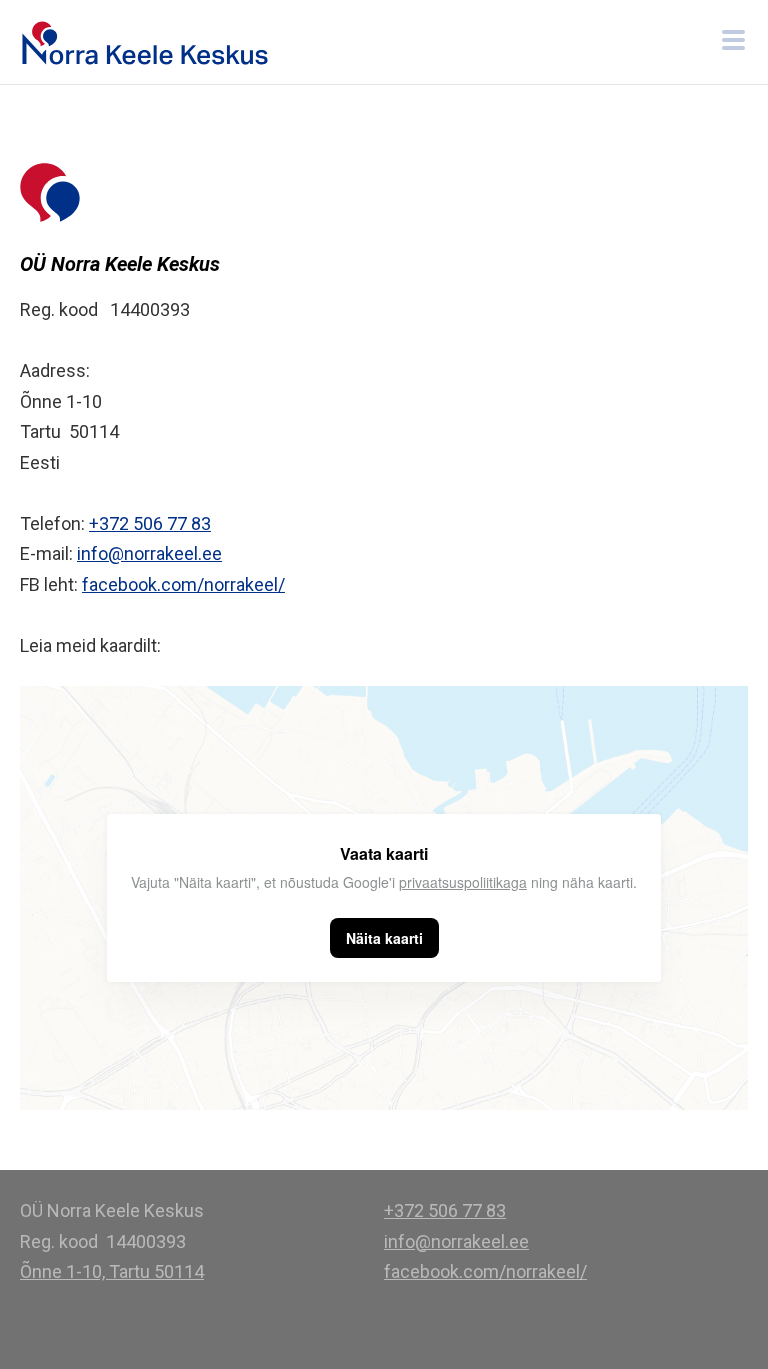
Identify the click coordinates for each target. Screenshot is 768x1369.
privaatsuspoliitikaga (463, 882)
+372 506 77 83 (150, 523)
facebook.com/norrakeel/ (183, 584)
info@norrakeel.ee (149, 553)
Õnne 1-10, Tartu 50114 (112, 1271)
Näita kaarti (384, 938)
